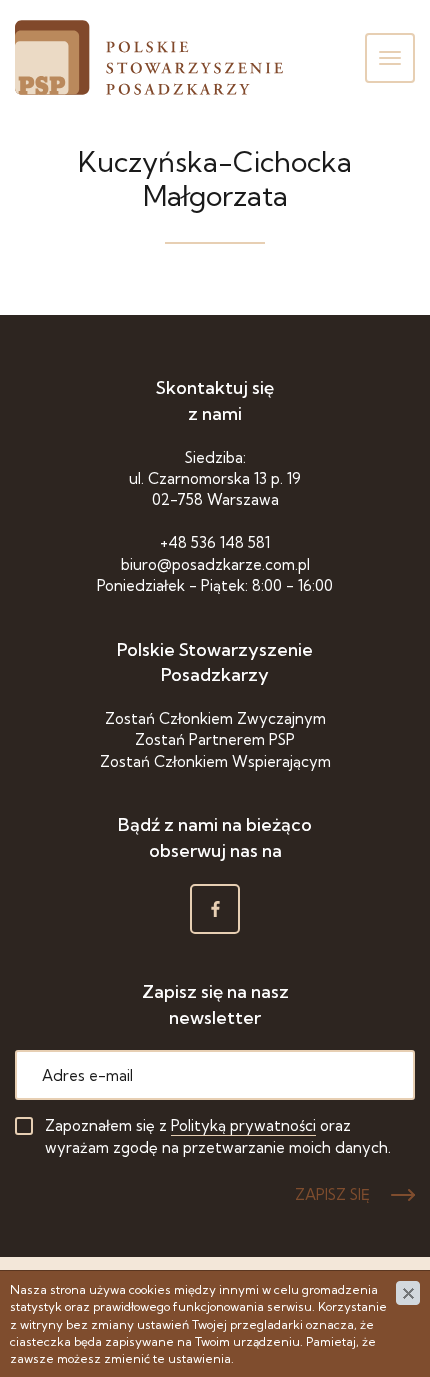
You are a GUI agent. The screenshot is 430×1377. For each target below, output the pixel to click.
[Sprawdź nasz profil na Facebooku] (215, 909)
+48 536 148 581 (215, 542)
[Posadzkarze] (149, 57)
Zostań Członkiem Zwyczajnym (215, 718)
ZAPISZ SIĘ (332, 1194)
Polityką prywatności (243, 1125)
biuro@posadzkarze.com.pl (215, 564)
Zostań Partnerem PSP (215, 739)
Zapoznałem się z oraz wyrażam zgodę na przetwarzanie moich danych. (218, 1136)
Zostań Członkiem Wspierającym (215, 761)
